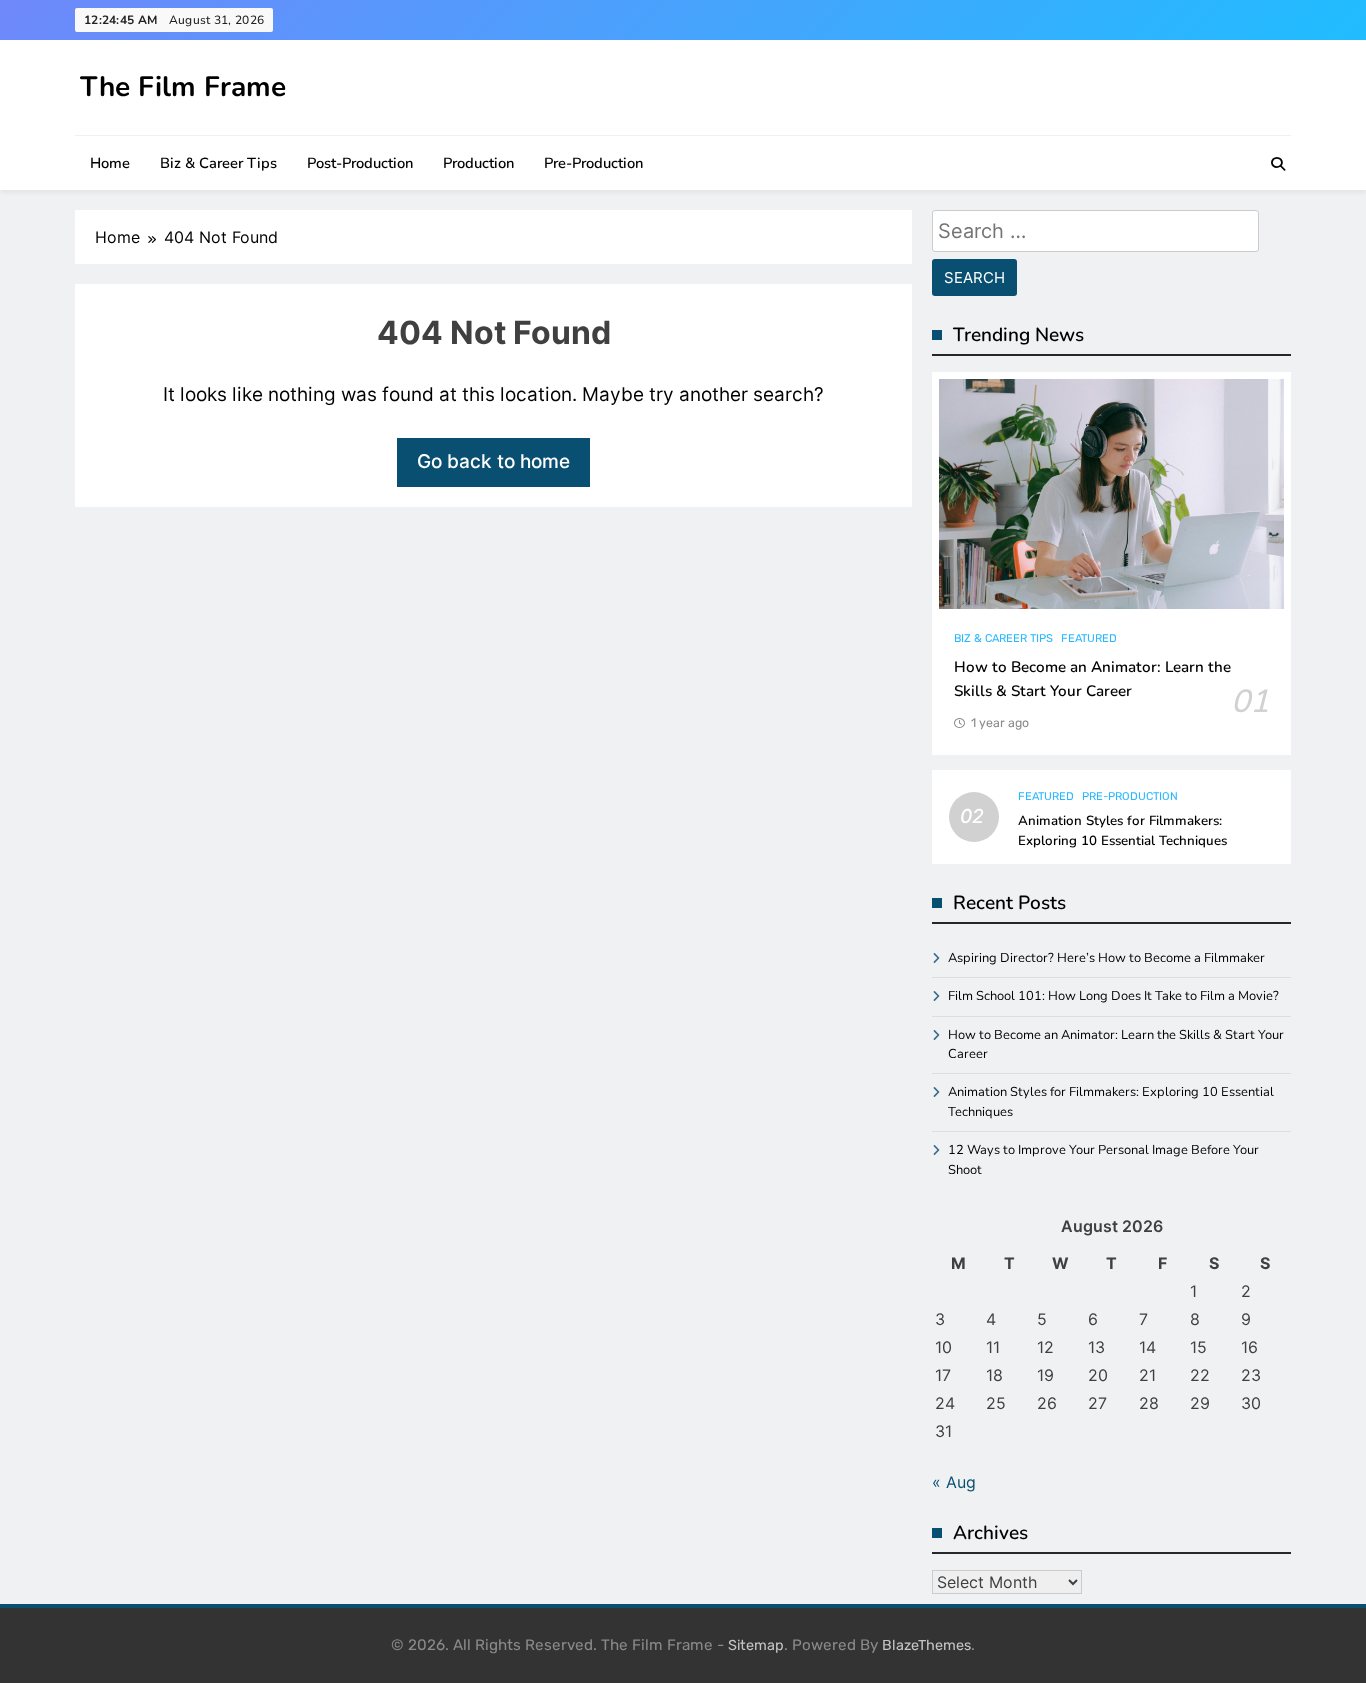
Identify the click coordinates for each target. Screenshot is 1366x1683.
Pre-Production (593, 163)
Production (478, 163)
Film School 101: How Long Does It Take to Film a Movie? (1113, 996)
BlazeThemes (926, 1645)
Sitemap (756, 1645)
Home (110, 163)
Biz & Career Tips (218, 163)
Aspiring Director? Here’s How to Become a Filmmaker (1106, 958)
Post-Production (360, 163)
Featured (1089, 638)
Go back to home (493, 461)
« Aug (954, 1482)
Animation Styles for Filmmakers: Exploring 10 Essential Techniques (1122, 831)
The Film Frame (183, 87)
